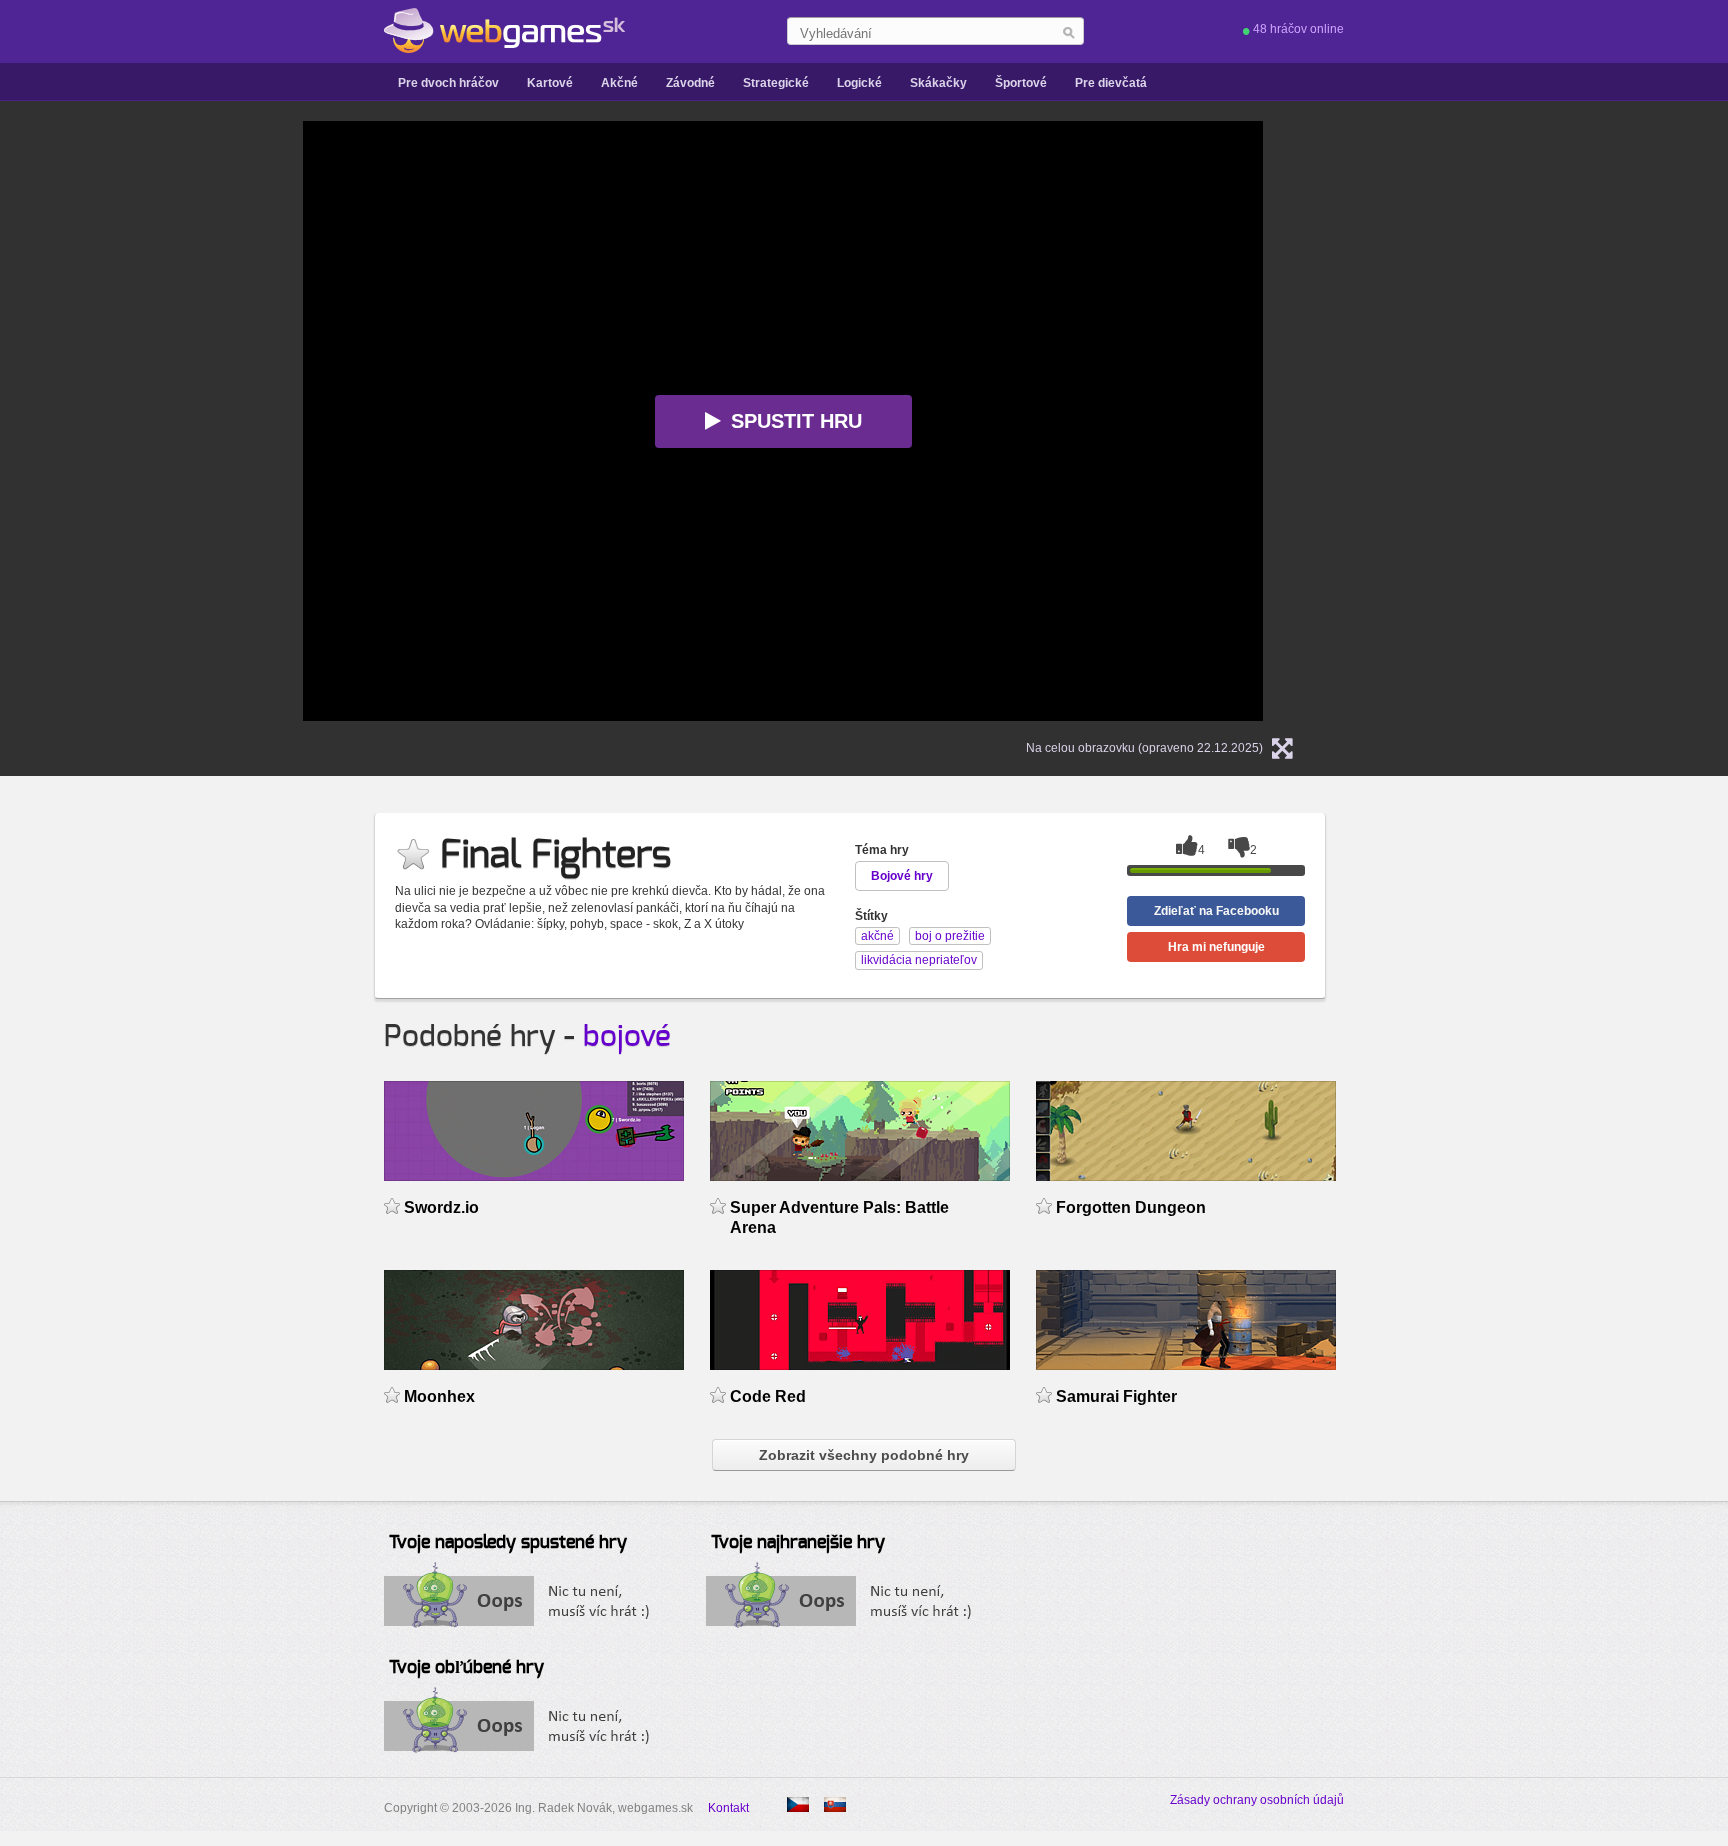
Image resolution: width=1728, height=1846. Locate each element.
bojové (627, 1037)
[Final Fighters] (798, 1804)
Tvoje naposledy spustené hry (508, 1543)
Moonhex (439, 1396)
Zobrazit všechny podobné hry (864, 1455)
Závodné (690, 83)
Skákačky (938, 83)
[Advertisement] (104, 421)
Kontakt (728, 1808)
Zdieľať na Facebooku (1216, 911)
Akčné (619, 83)
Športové (1021, 83)
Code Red (768, 1396)
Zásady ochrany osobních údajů (1257, 1800)
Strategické (776, 83)
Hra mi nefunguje (1216, 947)
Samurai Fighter (1116, 1396)
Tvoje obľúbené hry (466, 1668)
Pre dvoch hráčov (448, 83)
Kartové (550, 83)
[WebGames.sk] (504, 31)
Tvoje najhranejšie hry (798, 1543)
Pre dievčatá (1111, 83)
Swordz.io (441, 1207)
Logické (859, 83)
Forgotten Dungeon (1131, 1207)
